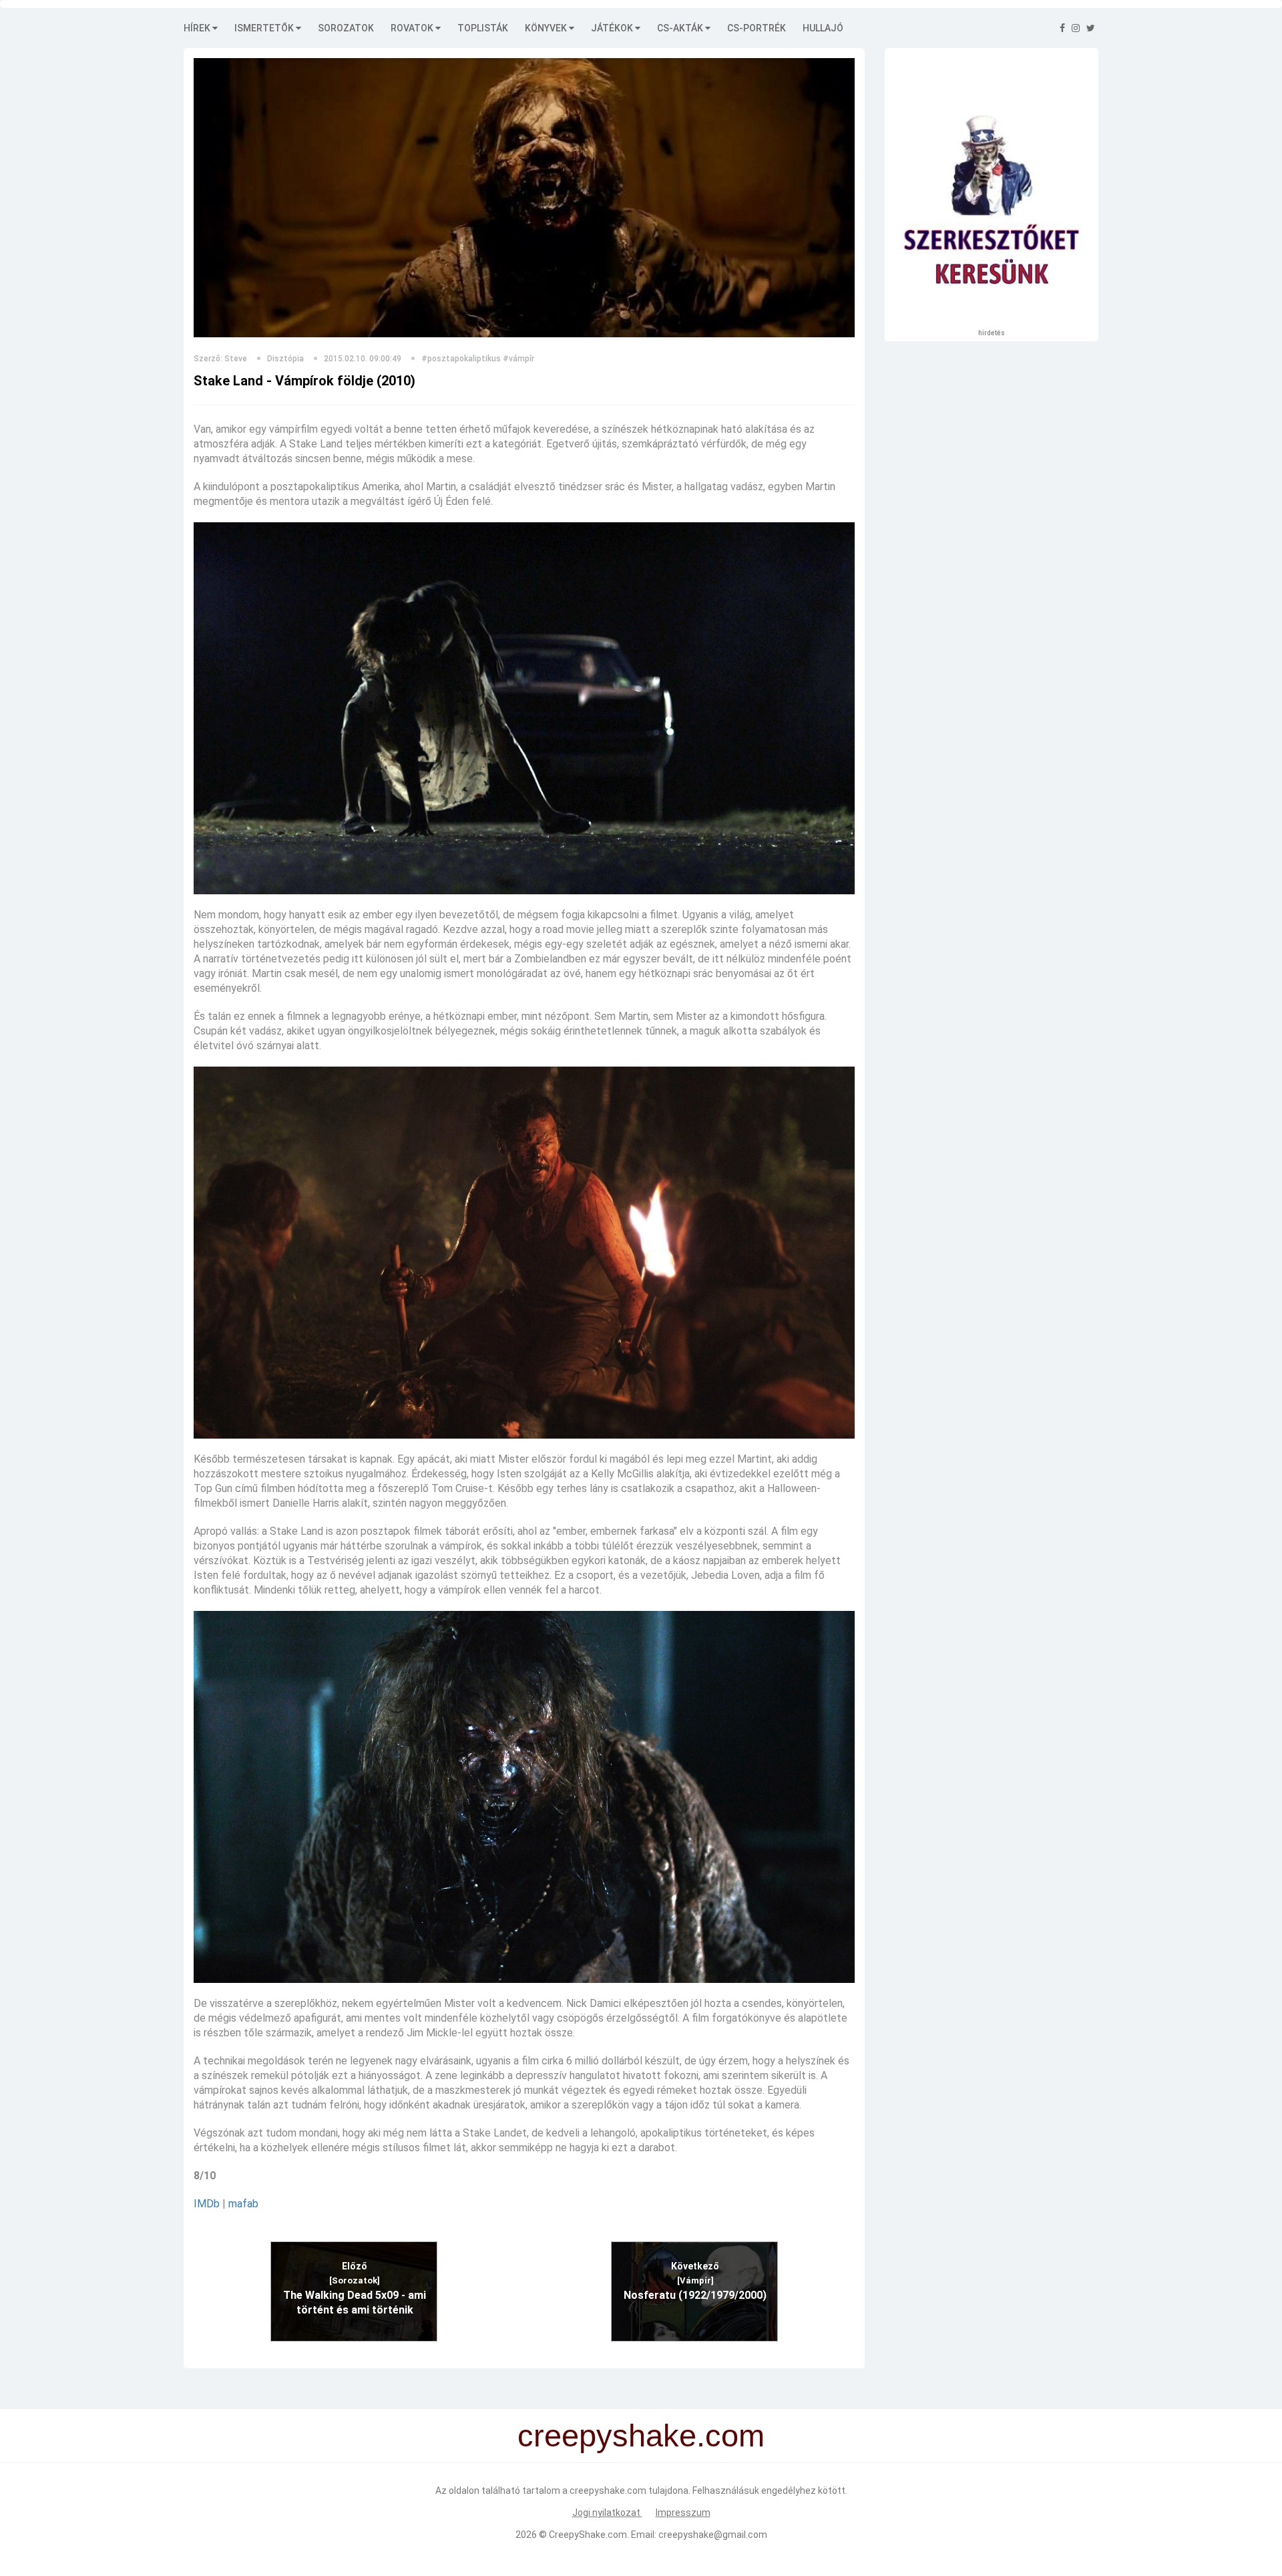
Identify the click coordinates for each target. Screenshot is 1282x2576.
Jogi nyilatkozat (607, 2513)
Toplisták (483, 28)
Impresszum (683, 2513)
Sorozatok (346, 28)
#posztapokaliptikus (461, 359)
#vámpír (518, 359)
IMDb (207, 2204)
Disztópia (285, 359)
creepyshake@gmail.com (713, 2535)
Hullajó (823, 28)
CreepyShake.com (588, 2535)
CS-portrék (757, 28)
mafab (243, 2204)
